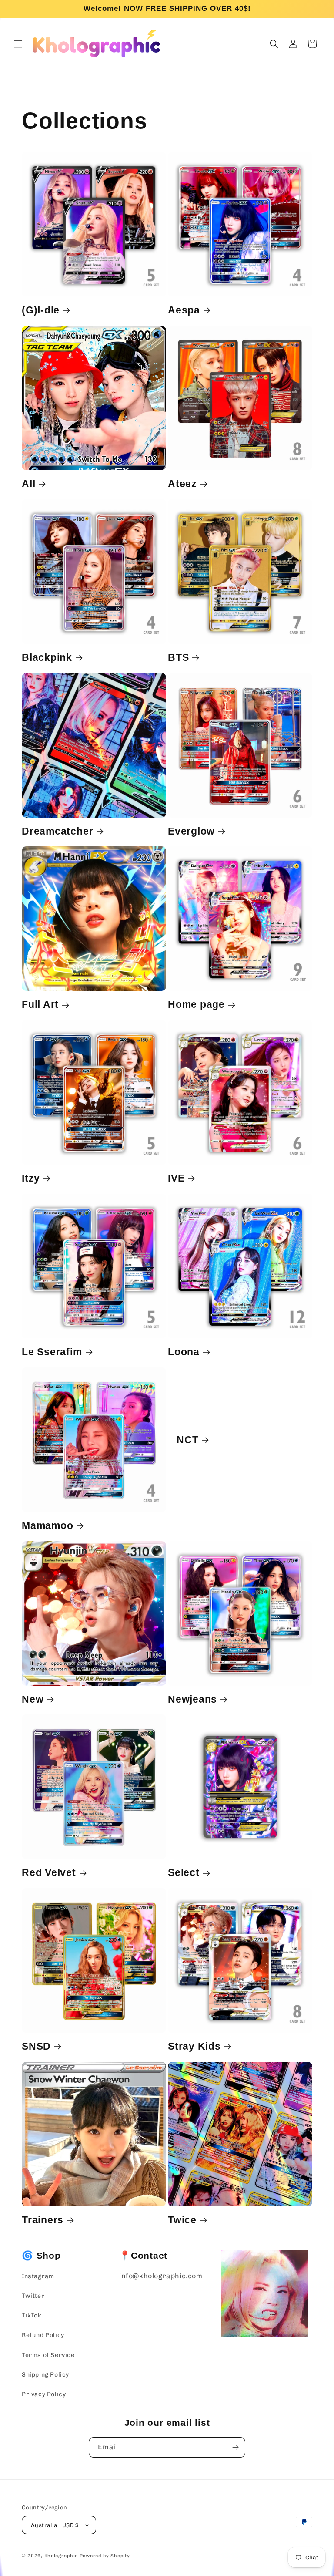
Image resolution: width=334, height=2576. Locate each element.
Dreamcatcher (57, 831)
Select (184, 1872)
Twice (182, 2220)
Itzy (31, 1178)
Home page (196, 1004)
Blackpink (47, 657)
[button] (18, 44)
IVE (176, 1178)
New (33, 1699)
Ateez (182, 484)
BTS (178, 657)
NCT (187, 1439)
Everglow (191, 831)
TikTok (32, 2315)
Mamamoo (47, 1525)
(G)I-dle (41, 310)
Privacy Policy (44, 2394)
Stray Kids (194, 2046)
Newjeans (192, 1699)
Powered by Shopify (105, 2556)
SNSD (36, 2046)
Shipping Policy (45, 2375)
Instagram (38, 2276)
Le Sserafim (52, 1352)
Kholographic (61, 2556)
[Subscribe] (235, 2447)
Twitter (33, 2296)
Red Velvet (49, 1872)
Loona (184, 1352)
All (28, 484)
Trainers (43, 2220)
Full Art (40, 1004)
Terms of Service (48, 2355)
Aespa (184, 310)
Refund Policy (43, 2335)
